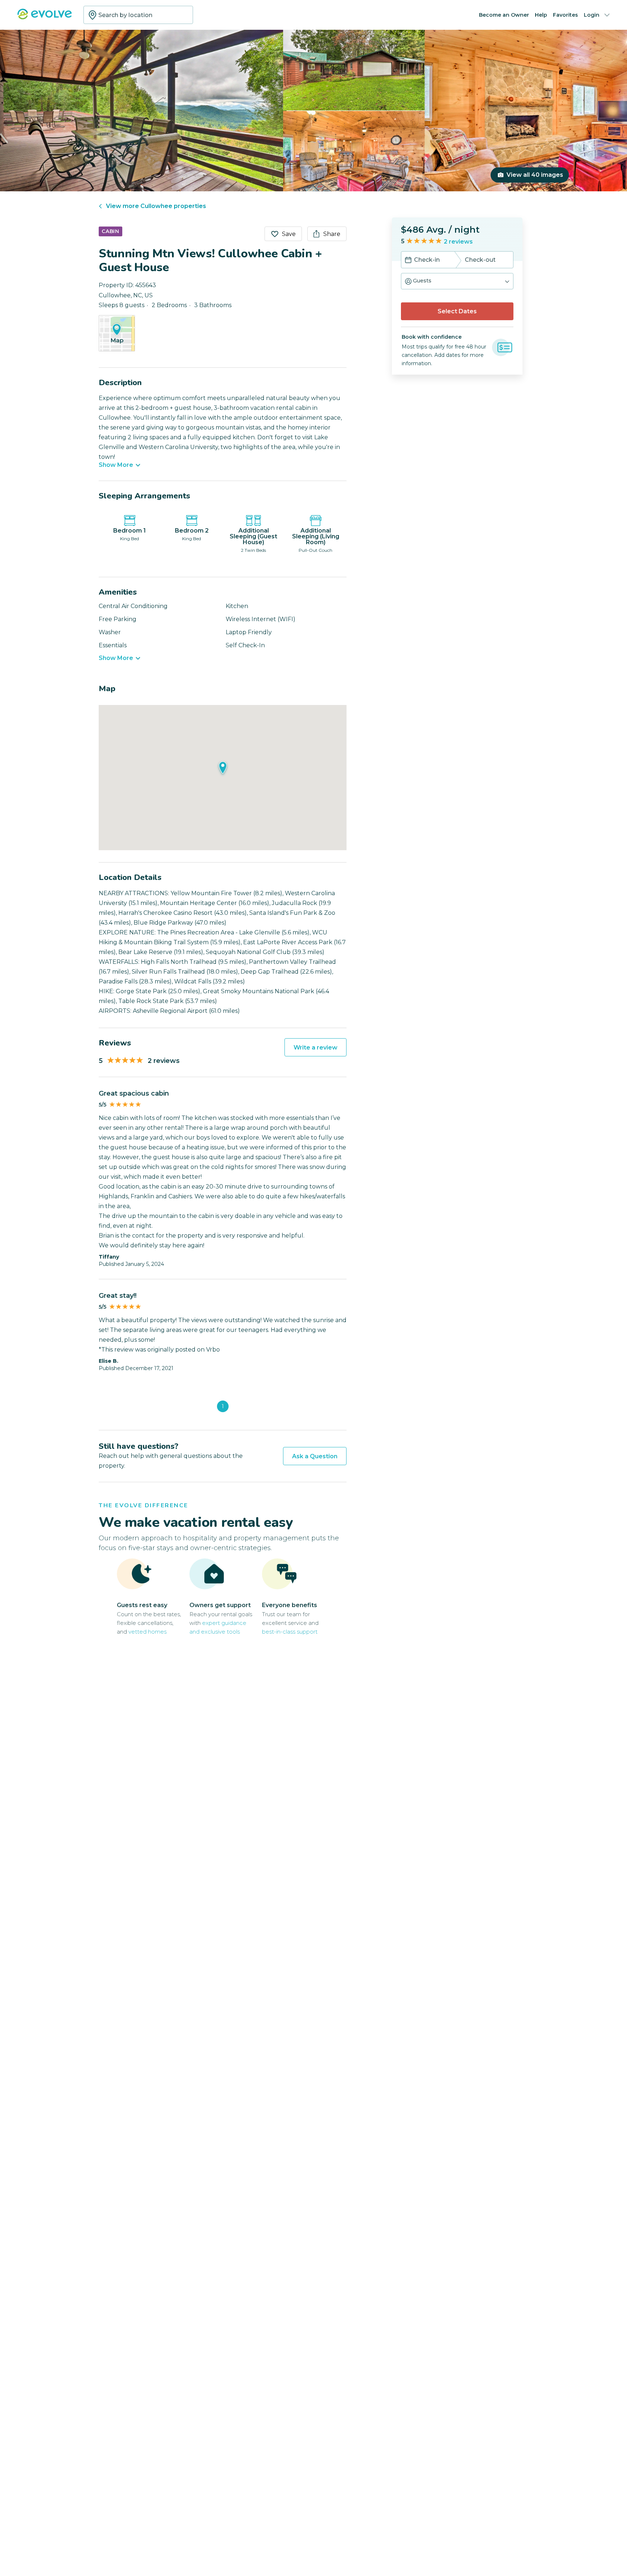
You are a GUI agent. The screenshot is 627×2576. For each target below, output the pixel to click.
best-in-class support (290, 1632)
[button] (457, 281)
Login (592, 15)
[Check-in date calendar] (408, 261)
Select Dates (457, 311)
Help (541, 15)
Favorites (565, 15)
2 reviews (458, 242)
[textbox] (138, 15)
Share (332, 234)
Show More (116, 465)
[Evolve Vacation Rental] (45, 18)
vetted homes (147, 1632)
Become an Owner (504, 15)
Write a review (315, 1047)
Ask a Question (315, 1456)
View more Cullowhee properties (156, 206)
